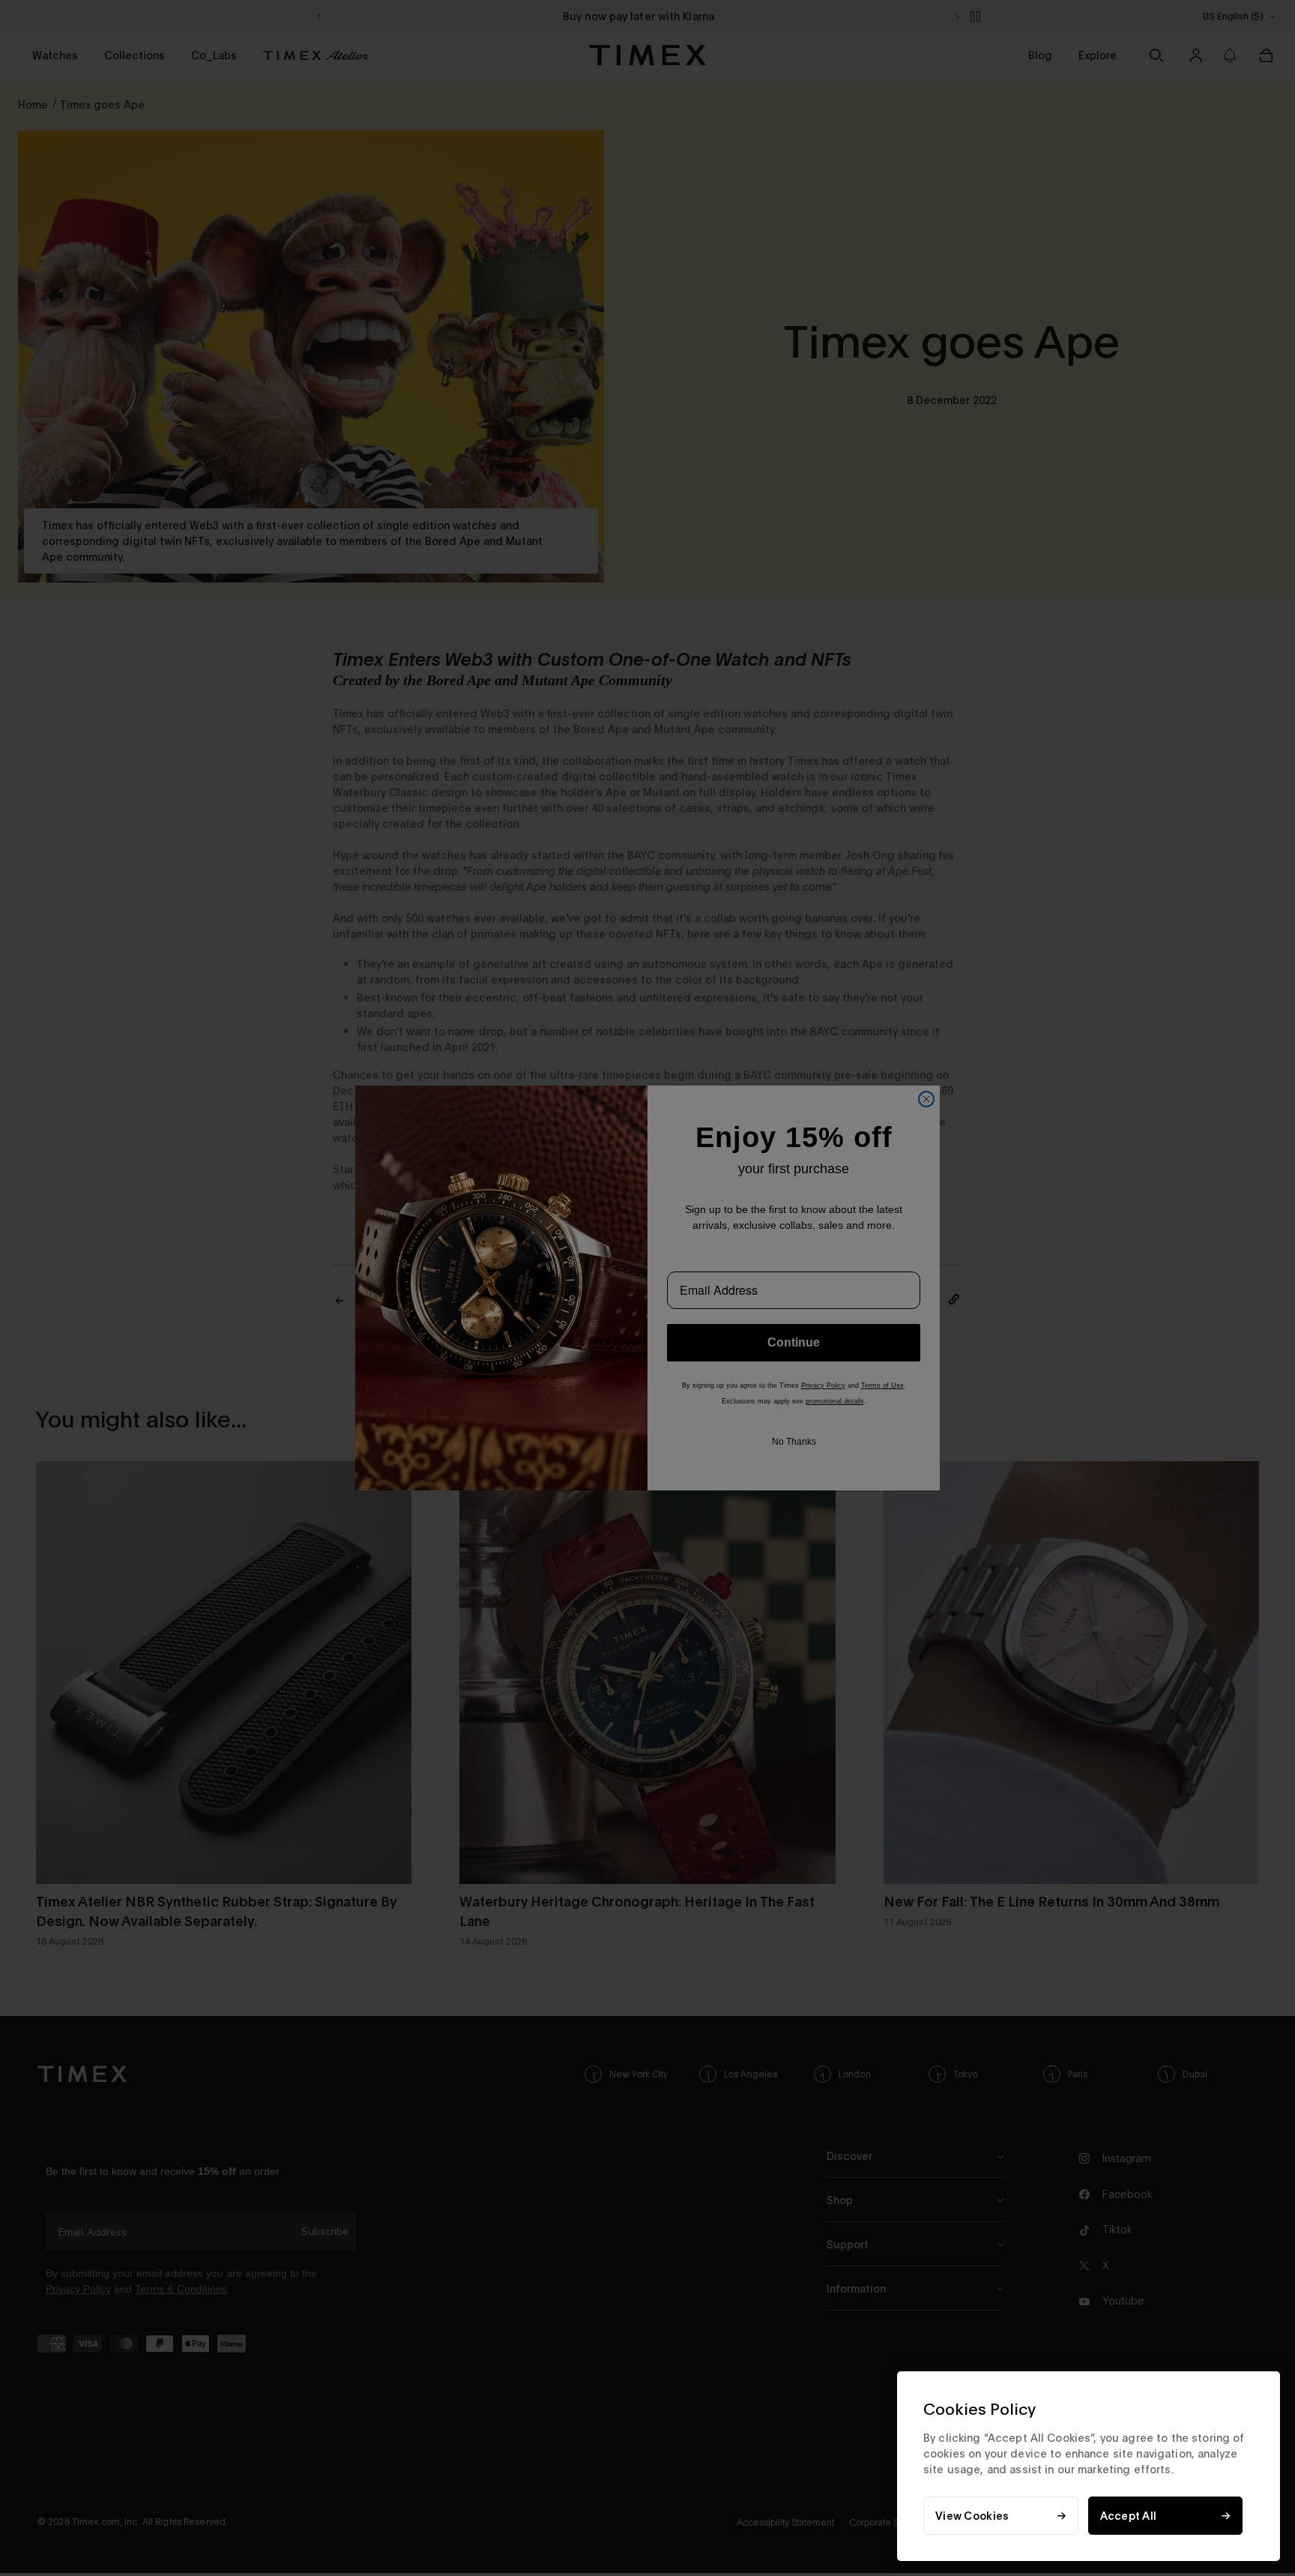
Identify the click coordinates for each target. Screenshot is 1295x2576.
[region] (1089, 2466)
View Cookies (972, 2516)
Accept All (1129, 2516)
